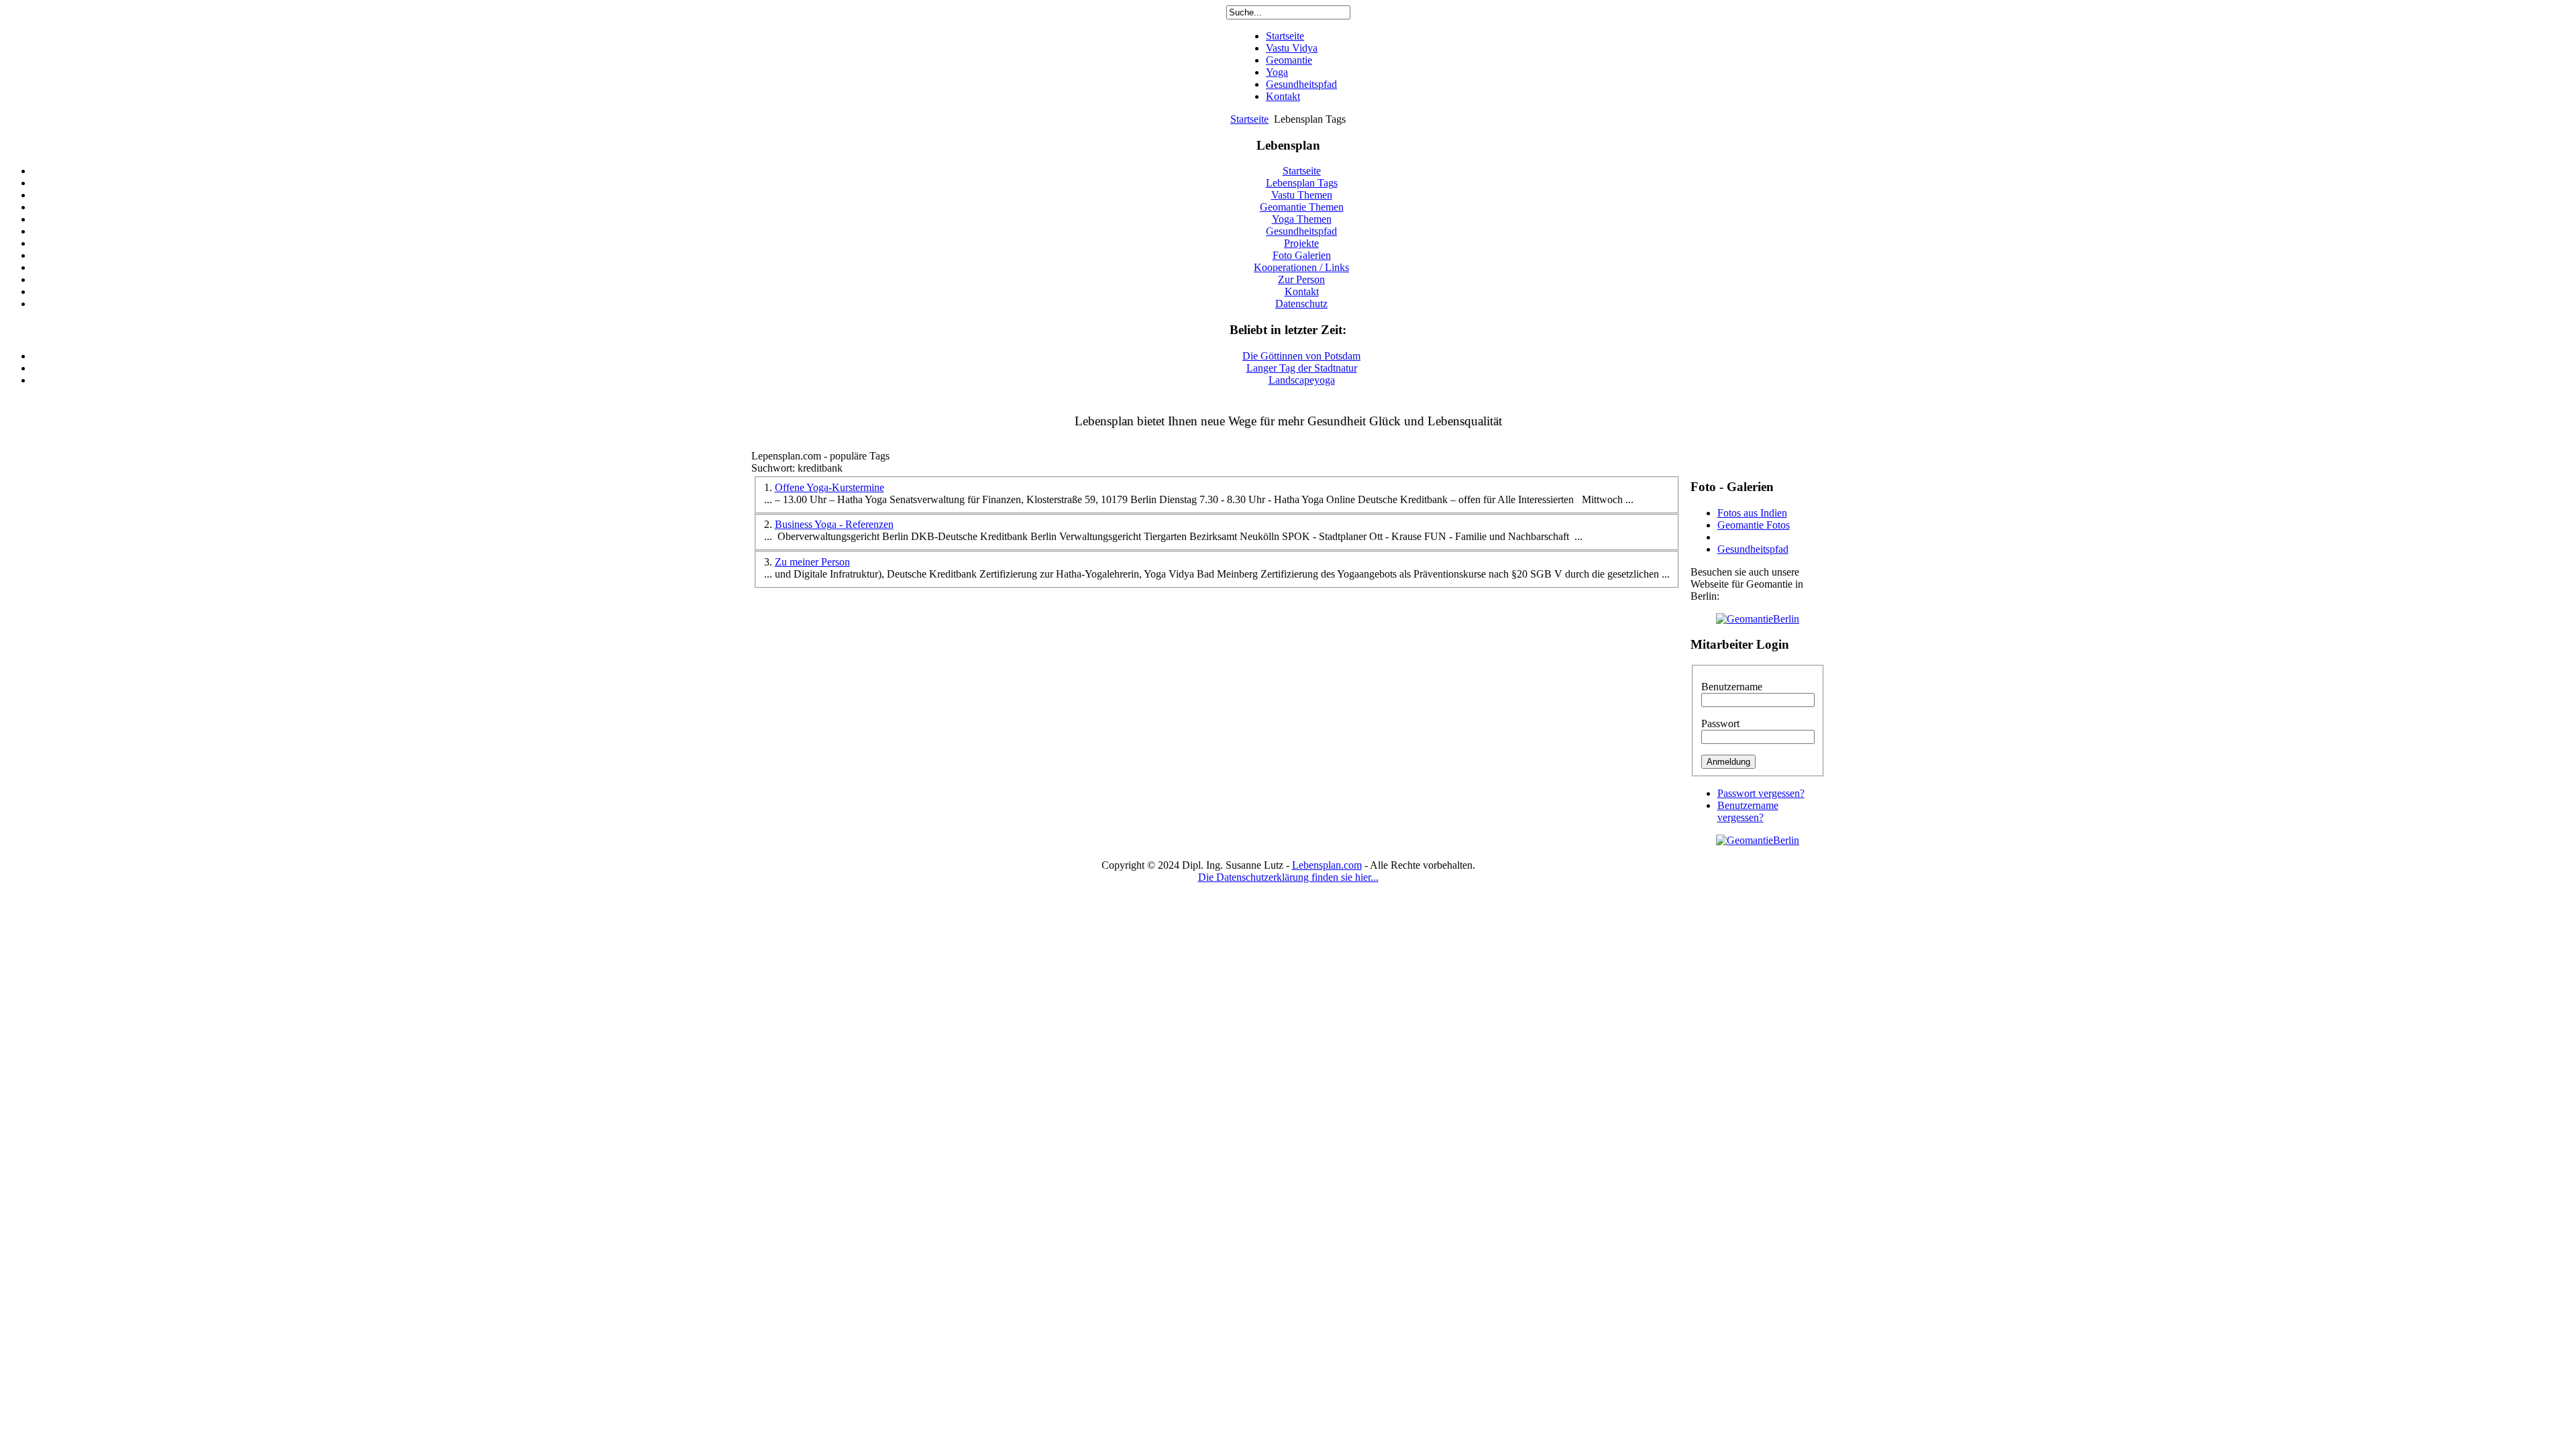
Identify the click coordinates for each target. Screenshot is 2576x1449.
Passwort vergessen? (1761, 793)
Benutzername (1732, 687)
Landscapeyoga (1302, 380)
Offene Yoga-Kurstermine (829, 487)
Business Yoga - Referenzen (834, 524)
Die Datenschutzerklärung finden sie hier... (1288, 877)
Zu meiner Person (812, 562)
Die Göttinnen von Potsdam (1301, 356)
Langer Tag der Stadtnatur (1302, 368)
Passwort (1720, 723)
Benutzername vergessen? (1748, 811)
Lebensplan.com (1327, 865)
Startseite (1249, 119)
